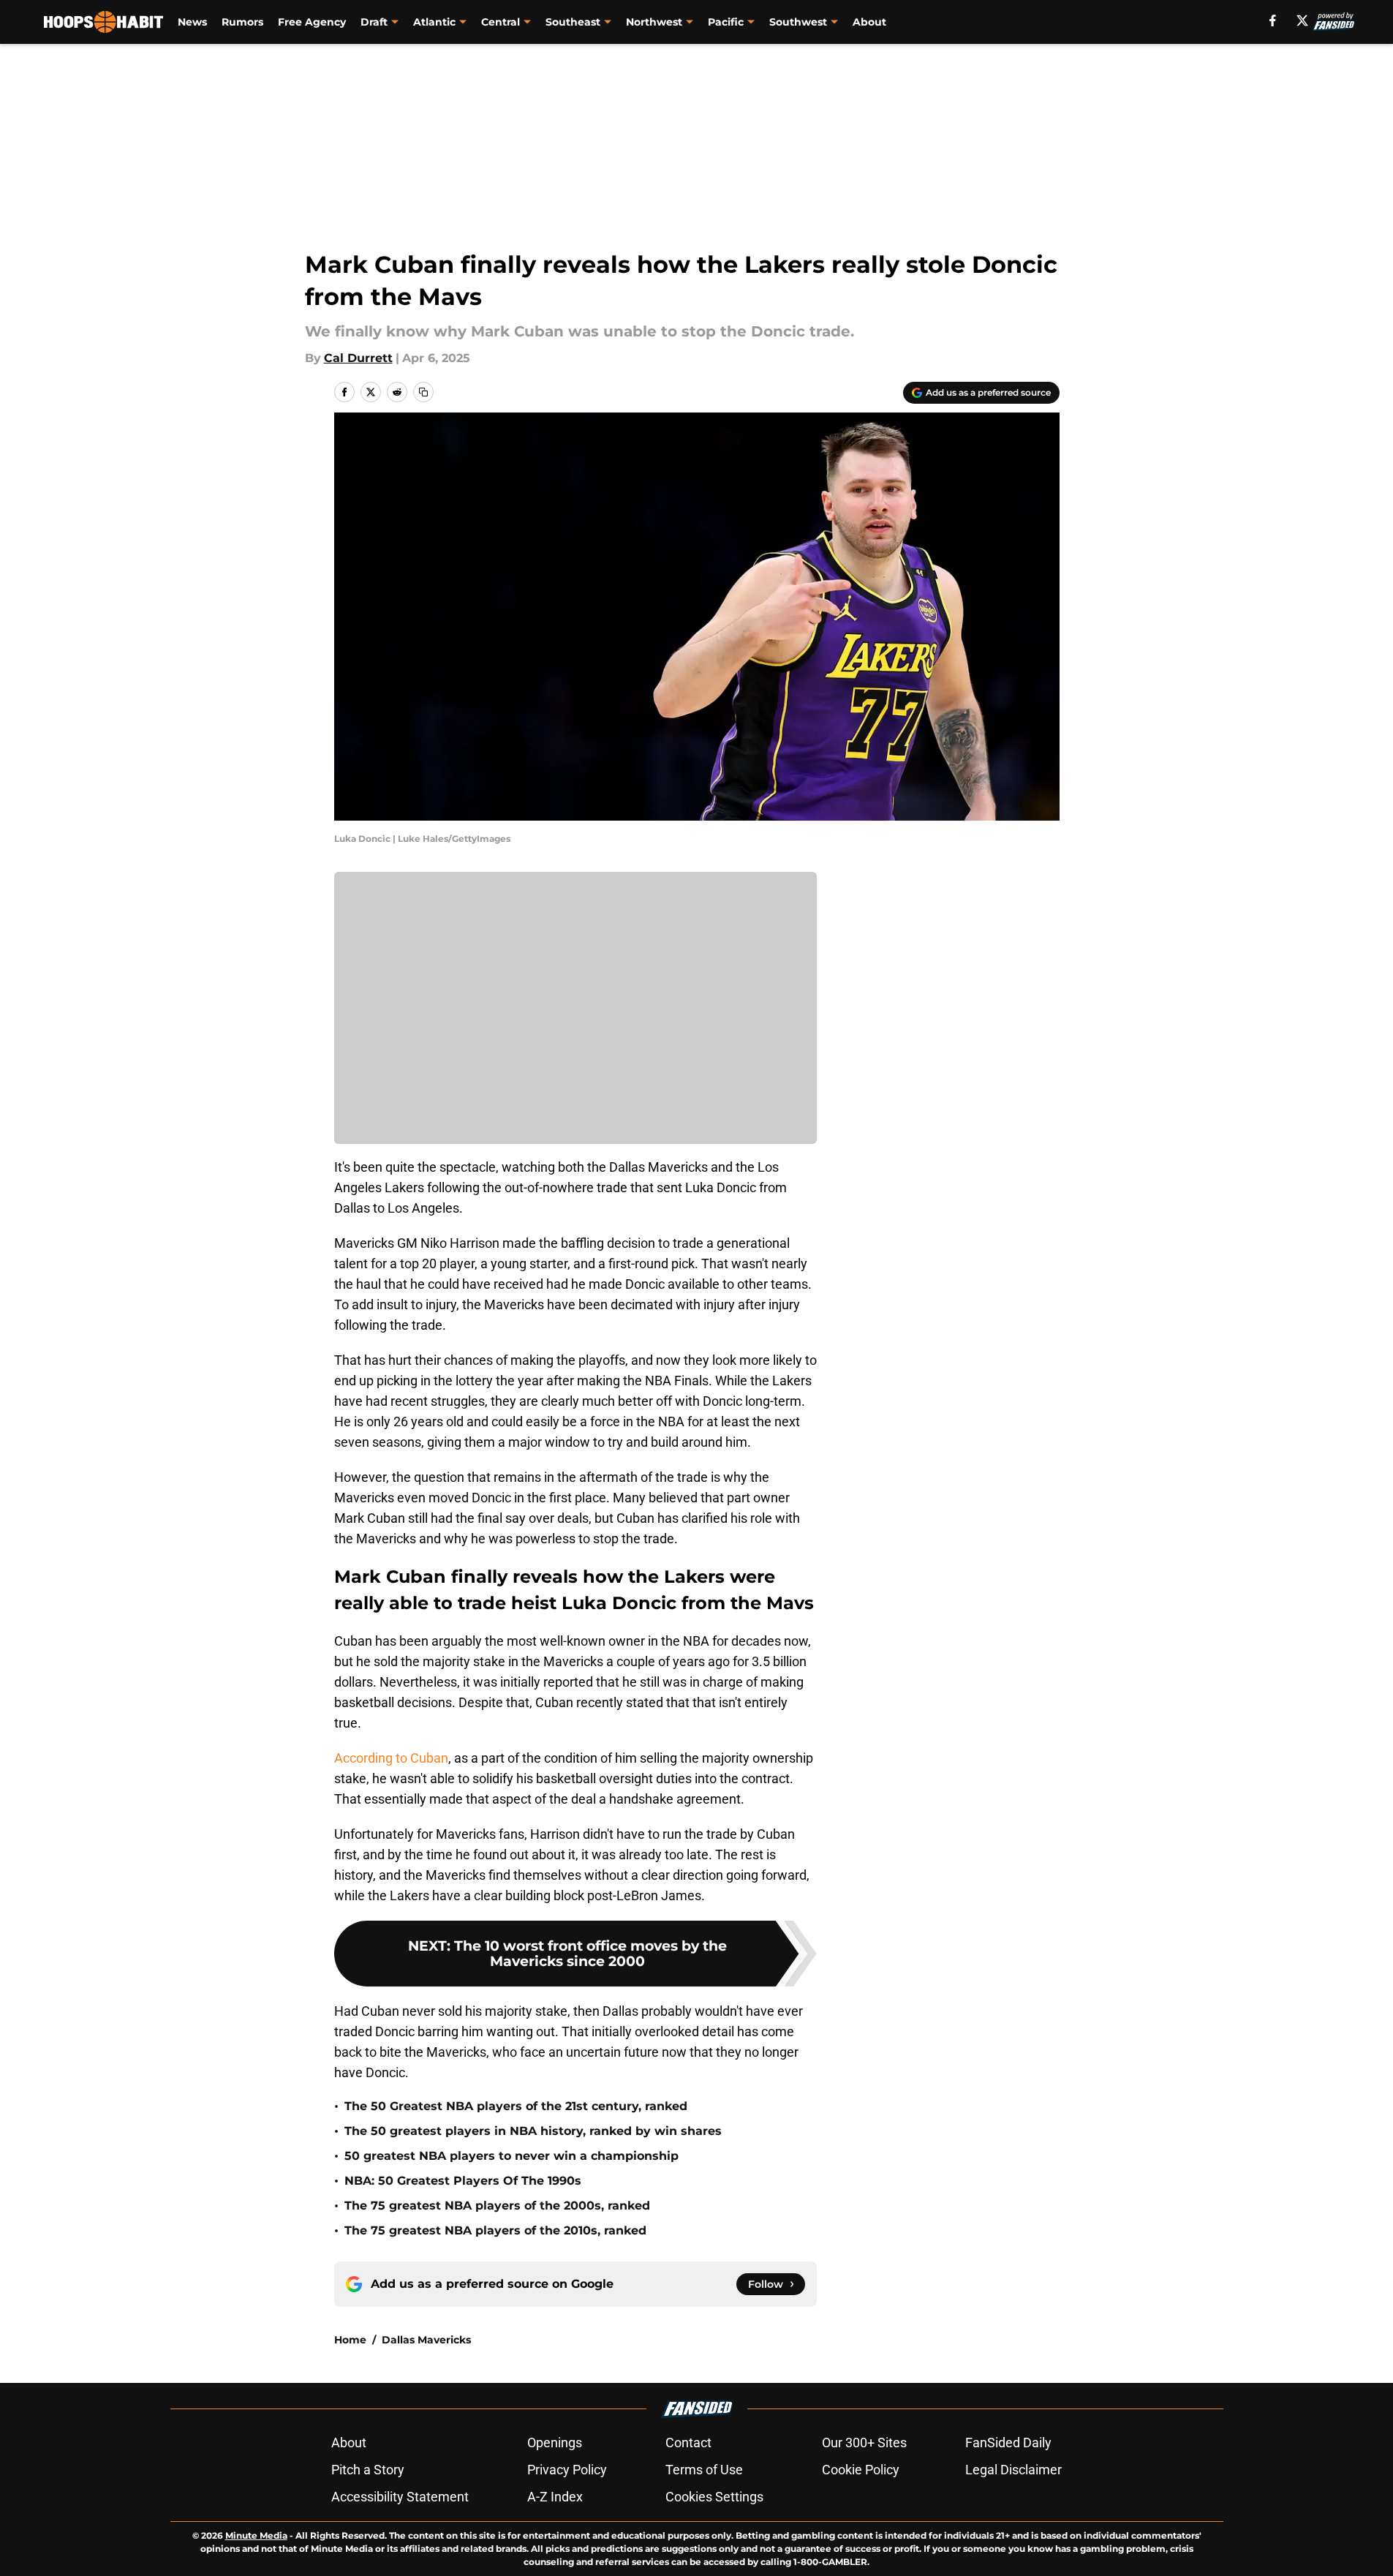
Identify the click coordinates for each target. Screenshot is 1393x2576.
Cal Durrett (358, 358)
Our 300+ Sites (864, 2443)
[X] (1302, 20)
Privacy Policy (567, 2470)
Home (350, 2340)
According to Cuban (391, 1758)
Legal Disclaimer (1013, 2470)
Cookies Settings (714, 2497)
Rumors (242, 22)
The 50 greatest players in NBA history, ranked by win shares (533, 2131)
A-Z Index (555, 2497)
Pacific (726, 22)
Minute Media (256, 2535)
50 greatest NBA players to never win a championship (511, 2156)
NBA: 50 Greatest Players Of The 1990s (463, 2181)
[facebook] (1273, 20)
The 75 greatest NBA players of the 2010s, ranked (495, 2230)
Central (501, 22)
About (869, 22)
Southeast (573, 22)
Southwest (798, 22)
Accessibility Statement (400, 2497)
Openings (555, 2443)
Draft (374, 22)
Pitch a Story (368, 2470)
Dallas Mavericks (426, 2340)
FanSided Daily (1008, 2443)
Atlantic (434, 22)
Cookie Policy (861, 2470)
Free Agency (312, 22)
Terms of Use (704, 2470)
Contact (688, 2443)
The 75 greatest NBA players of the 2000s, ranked (497, 2206)
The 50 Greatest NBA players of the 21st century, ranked (516, 2106)
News (192, 22)
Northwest (654, 22)
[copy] (423, 392)
